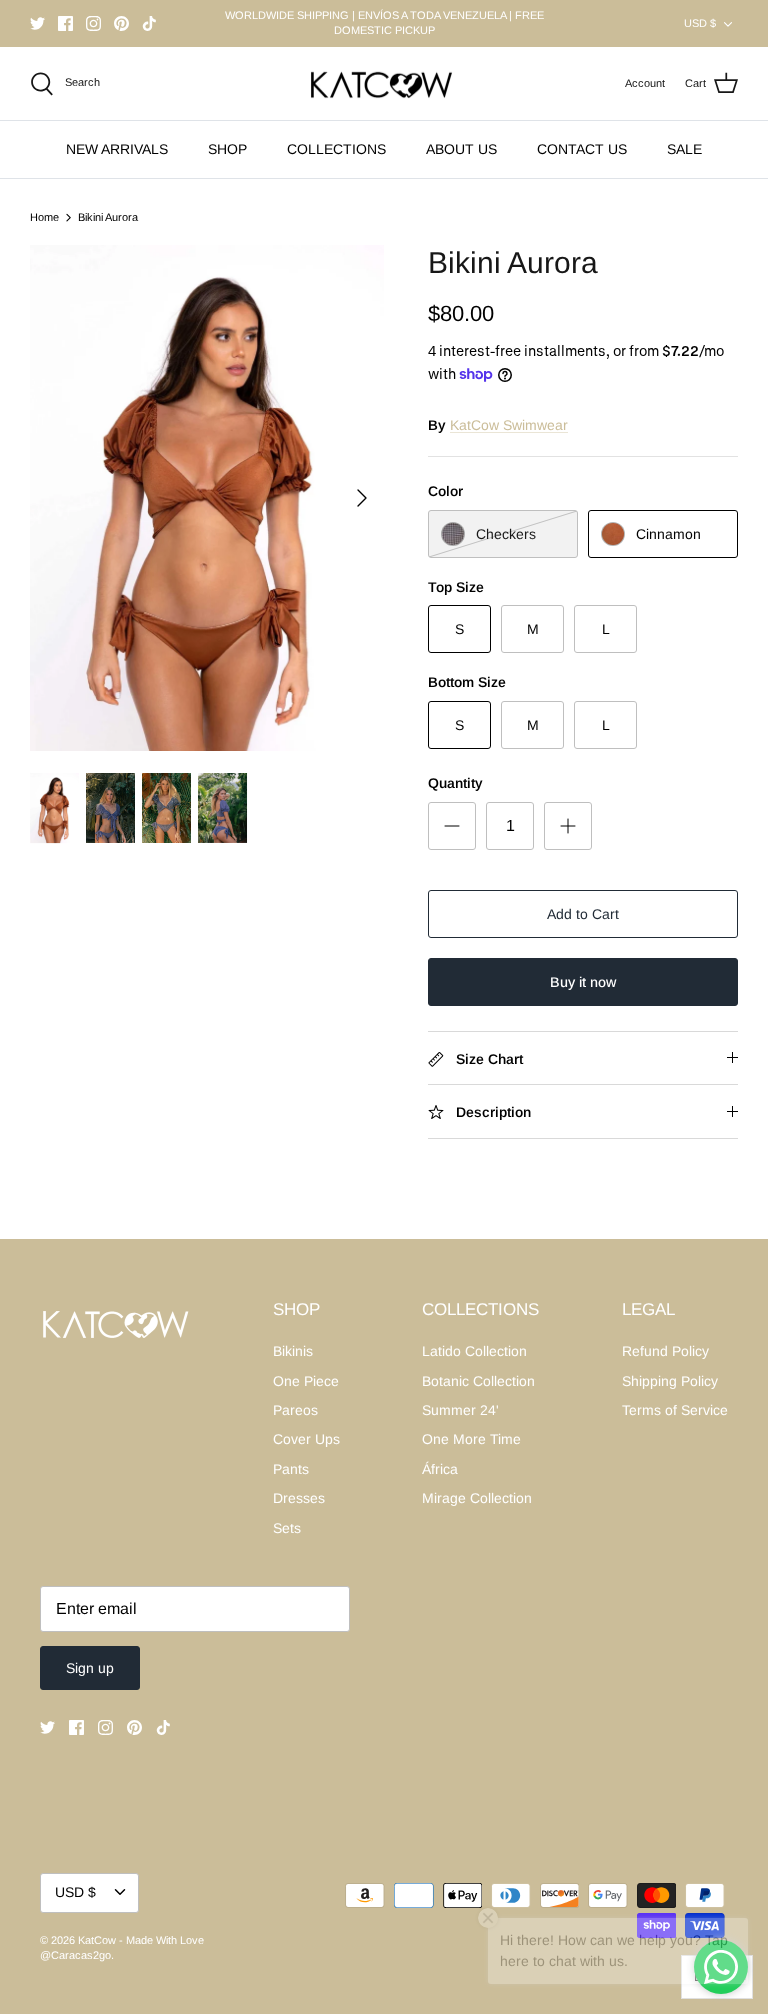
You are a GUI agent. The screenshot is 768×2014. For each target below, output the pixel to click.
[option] (207, 498)
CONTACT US (582, 149)
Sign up (90, 1668)
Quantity (455, 783)
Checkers (506, 534)
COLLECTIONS (336, 149)
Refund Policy (665, 1351)
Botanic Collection (478, 1381)
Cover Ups (306, 1439)
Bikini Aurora (108, 217)
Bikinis (293, 1351)
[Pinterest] (121, 23)
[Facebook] (65, 23)
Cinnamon (668, 534)
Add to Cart (583, 914)
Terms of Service (675, 1410)
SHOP (227, 149)
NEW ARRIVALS (117, 149)
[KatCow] (384, 84)
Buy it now (583, 982)
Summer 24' (460, 1410)
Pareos (295, 1410)
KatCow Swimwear (509, 425)
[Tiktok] (149, 23)
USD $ (700, 23)
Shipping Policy (670, 1381)
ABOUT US (461, 149)
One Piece (306, 1381)
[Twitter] (37, 23)
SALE (684, 149)
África (440, 1469)
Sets (287, 1528)
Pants (291, 1469)
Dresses (299, 1498)
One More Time (471, 1439)
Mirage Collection (477, 1498)
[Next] (362, 498)
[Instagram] (93, 23)
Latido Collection (474, 1351)
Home (44, 217)
